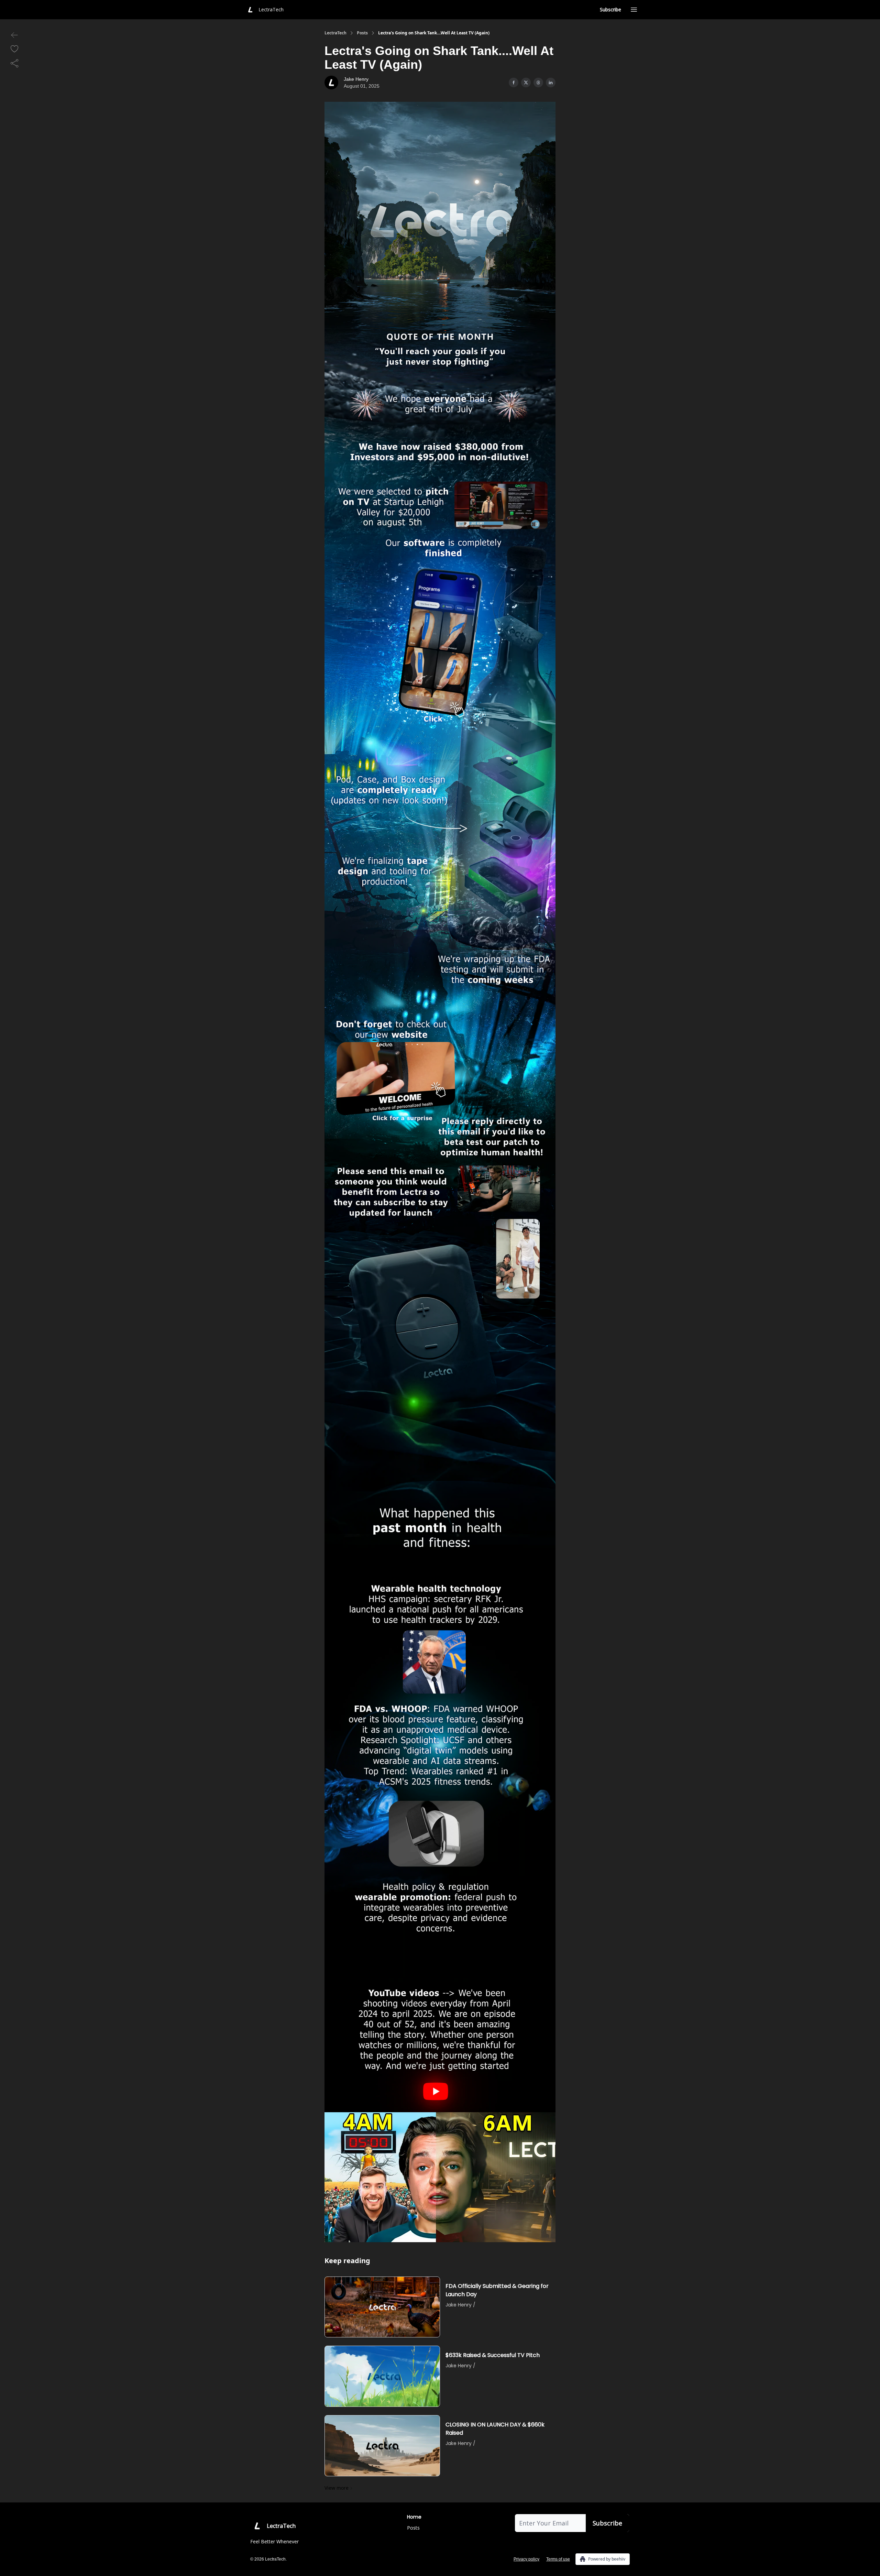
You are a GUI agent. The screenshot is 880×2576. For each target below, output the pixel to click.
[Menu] (634, 9)
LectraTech (335, 33)
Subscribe (610, 9)
